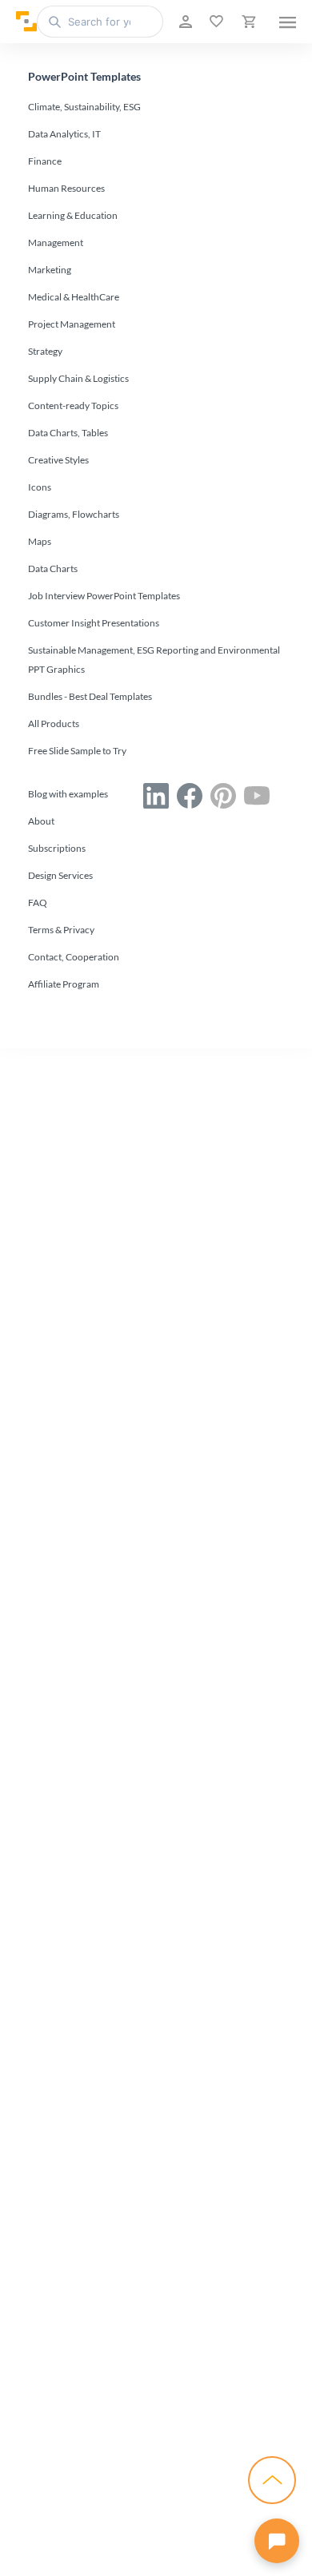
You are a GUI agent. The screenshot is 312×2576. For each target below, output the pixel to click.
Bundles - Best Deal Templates (90, 696)
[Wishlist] (215, 22)
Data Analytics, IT (64, 134)
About (41, 821)
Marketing (50, 270)
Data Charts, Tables (68, 433)
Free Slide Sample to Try (77, 751)
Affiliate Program (64, 984)
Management (56, 242)
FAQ (38, 902)
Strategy (45, 351)
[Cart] (247, 22)
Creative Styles (58, 460)
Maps (40, 541)
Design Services (60, 875)
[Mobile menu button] (288, 22)
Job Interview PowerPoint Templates (104, 596)
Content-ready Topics (73, 405)
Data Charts (53, 568)
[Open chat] (277, 2541)
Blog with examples (68, 794)
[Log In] (184, 22)
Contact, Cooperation (74, 957)
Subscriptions (57, 848)
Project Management (72, 324)
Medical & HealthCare (74, 297)
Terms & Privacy (61, 930)
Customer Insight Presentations (94, 623)
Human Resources (66, 188)
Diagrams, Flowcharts (74, 514)
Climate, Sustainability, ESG (84, 107)
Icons (40, 487)
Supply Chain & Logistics (78, 378)
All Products (54, 724)
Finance (45, 161)
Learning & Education (73, 215)
